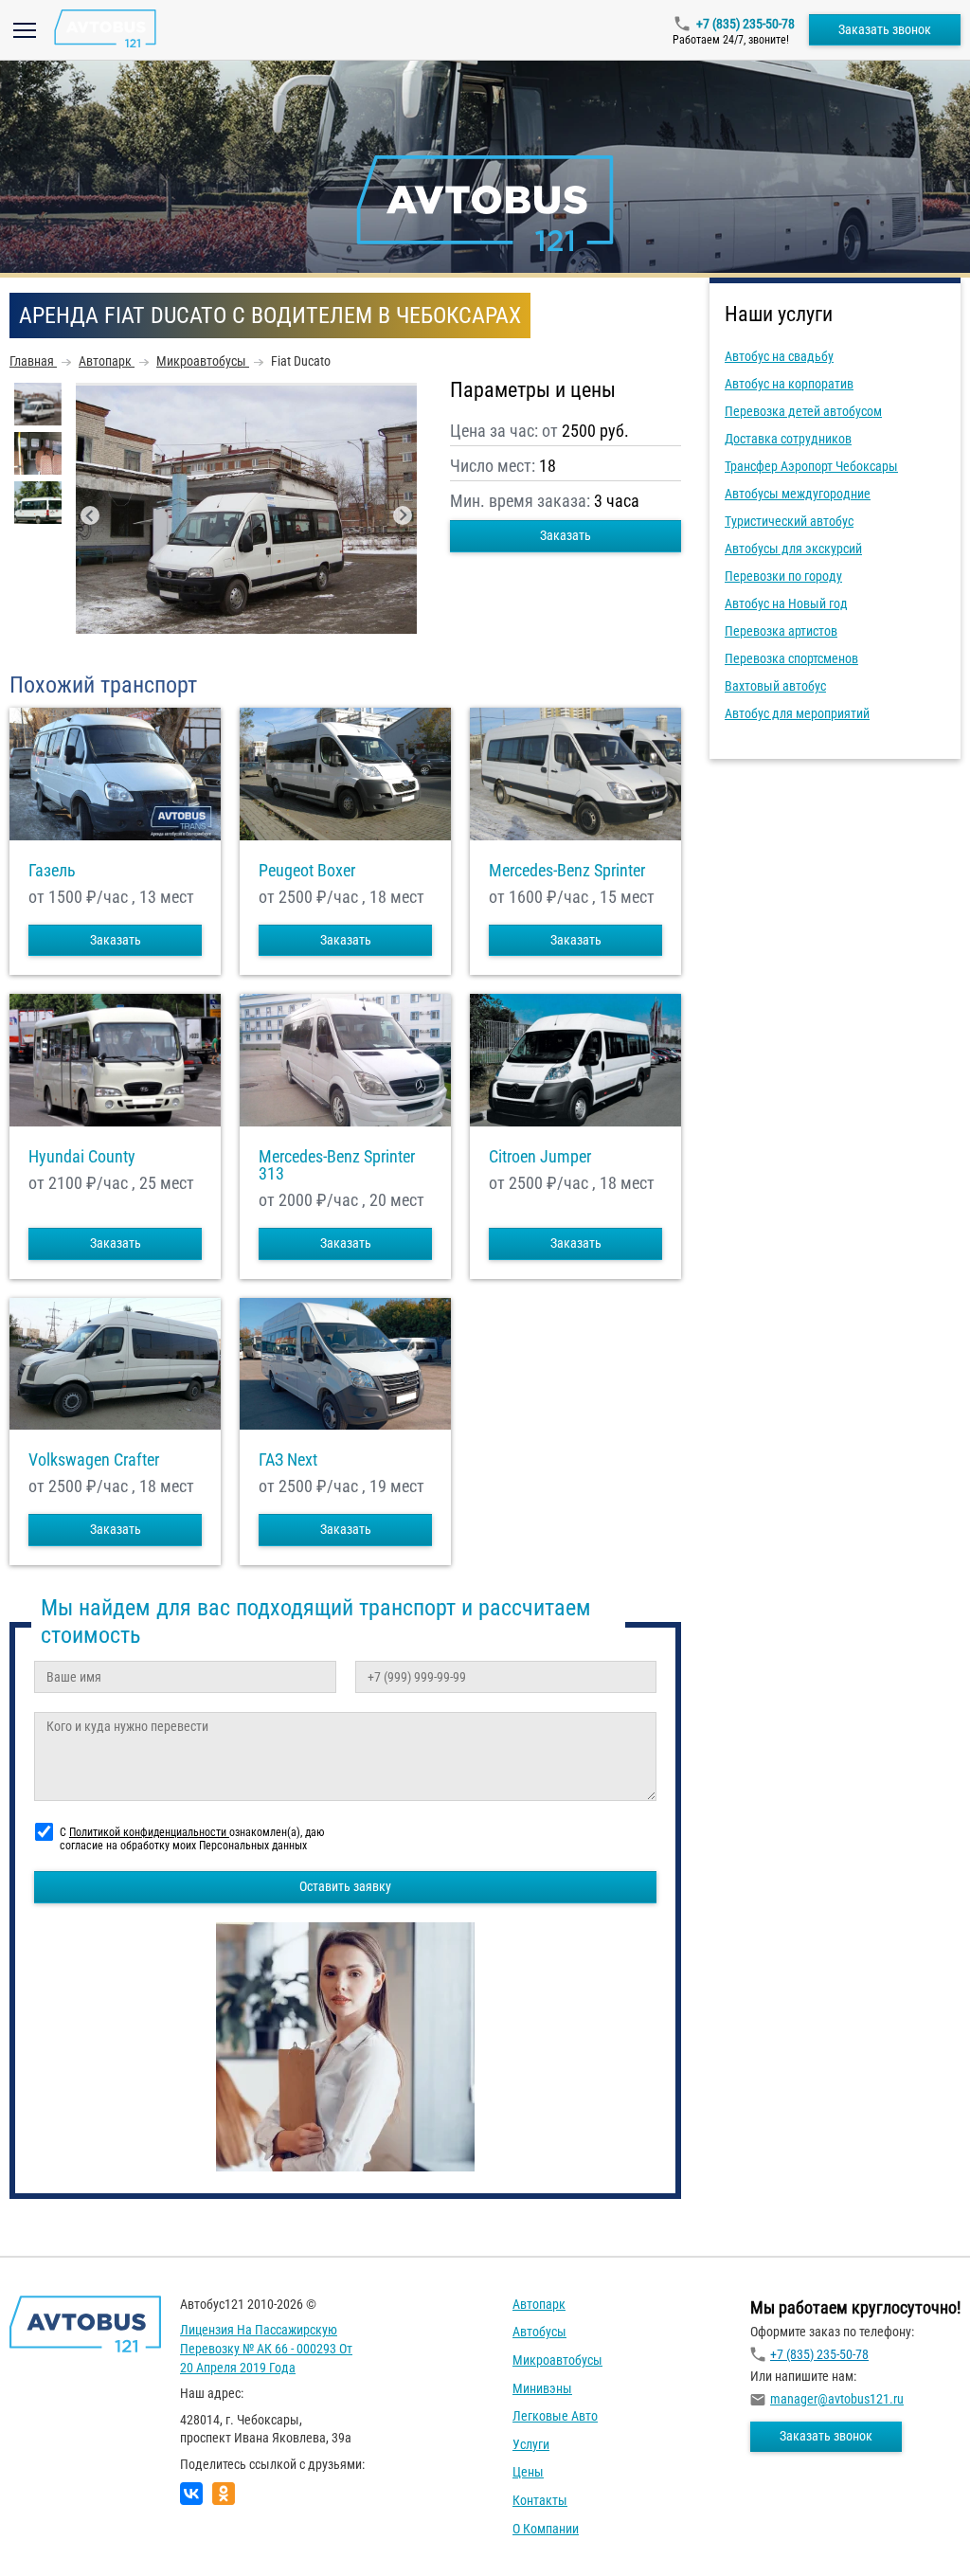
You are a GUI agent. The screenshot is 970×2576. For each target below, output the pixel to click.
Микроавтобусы (557, 2360)
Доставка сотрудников (788, 439)
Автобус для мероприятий (797, 713)
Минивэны (542, 2388)
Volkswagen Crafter (94, 1460)
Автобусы (539, 2332)
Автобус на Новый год (786, 603)
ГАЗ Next (288, 1460)
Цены (528, 2472)
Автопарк (539, 2304)
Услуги (531, 2444)
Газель (52, 871)
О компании (546, 2529)
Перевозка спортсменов (791, 658)
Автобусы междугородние (798, 494)
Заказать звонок (885, 29)
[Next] (403, 515)
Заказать (566, 535)
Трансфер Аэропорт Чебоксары (811, 466)
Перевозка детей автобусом (803, 411)
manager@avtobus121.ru (837, 2399)
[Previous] (90, 515)
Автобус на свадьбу (779, 356)
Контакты (540, 2500)
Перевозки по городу (783, 576)
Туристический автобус (789, 521)
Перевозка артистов (781, 631)
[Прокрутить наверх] (62, 2532)
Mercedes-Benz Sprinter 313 (337, 1165)
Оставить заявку (345, 1886)
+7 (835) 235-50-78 (745, 24)
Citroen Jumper (540, 1157)
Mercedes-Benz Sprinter (567, 871)
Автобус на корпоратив (789, 384)
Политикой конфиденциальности (149, 1832)
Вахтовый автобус (775, 686)
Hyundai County (82, 1157)
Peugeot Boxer (307, 871)
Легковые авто (555, 2416)
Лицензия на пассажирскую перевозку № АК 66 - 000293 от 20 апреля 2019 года (266, 2348)
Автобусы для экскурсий (793, 549)
